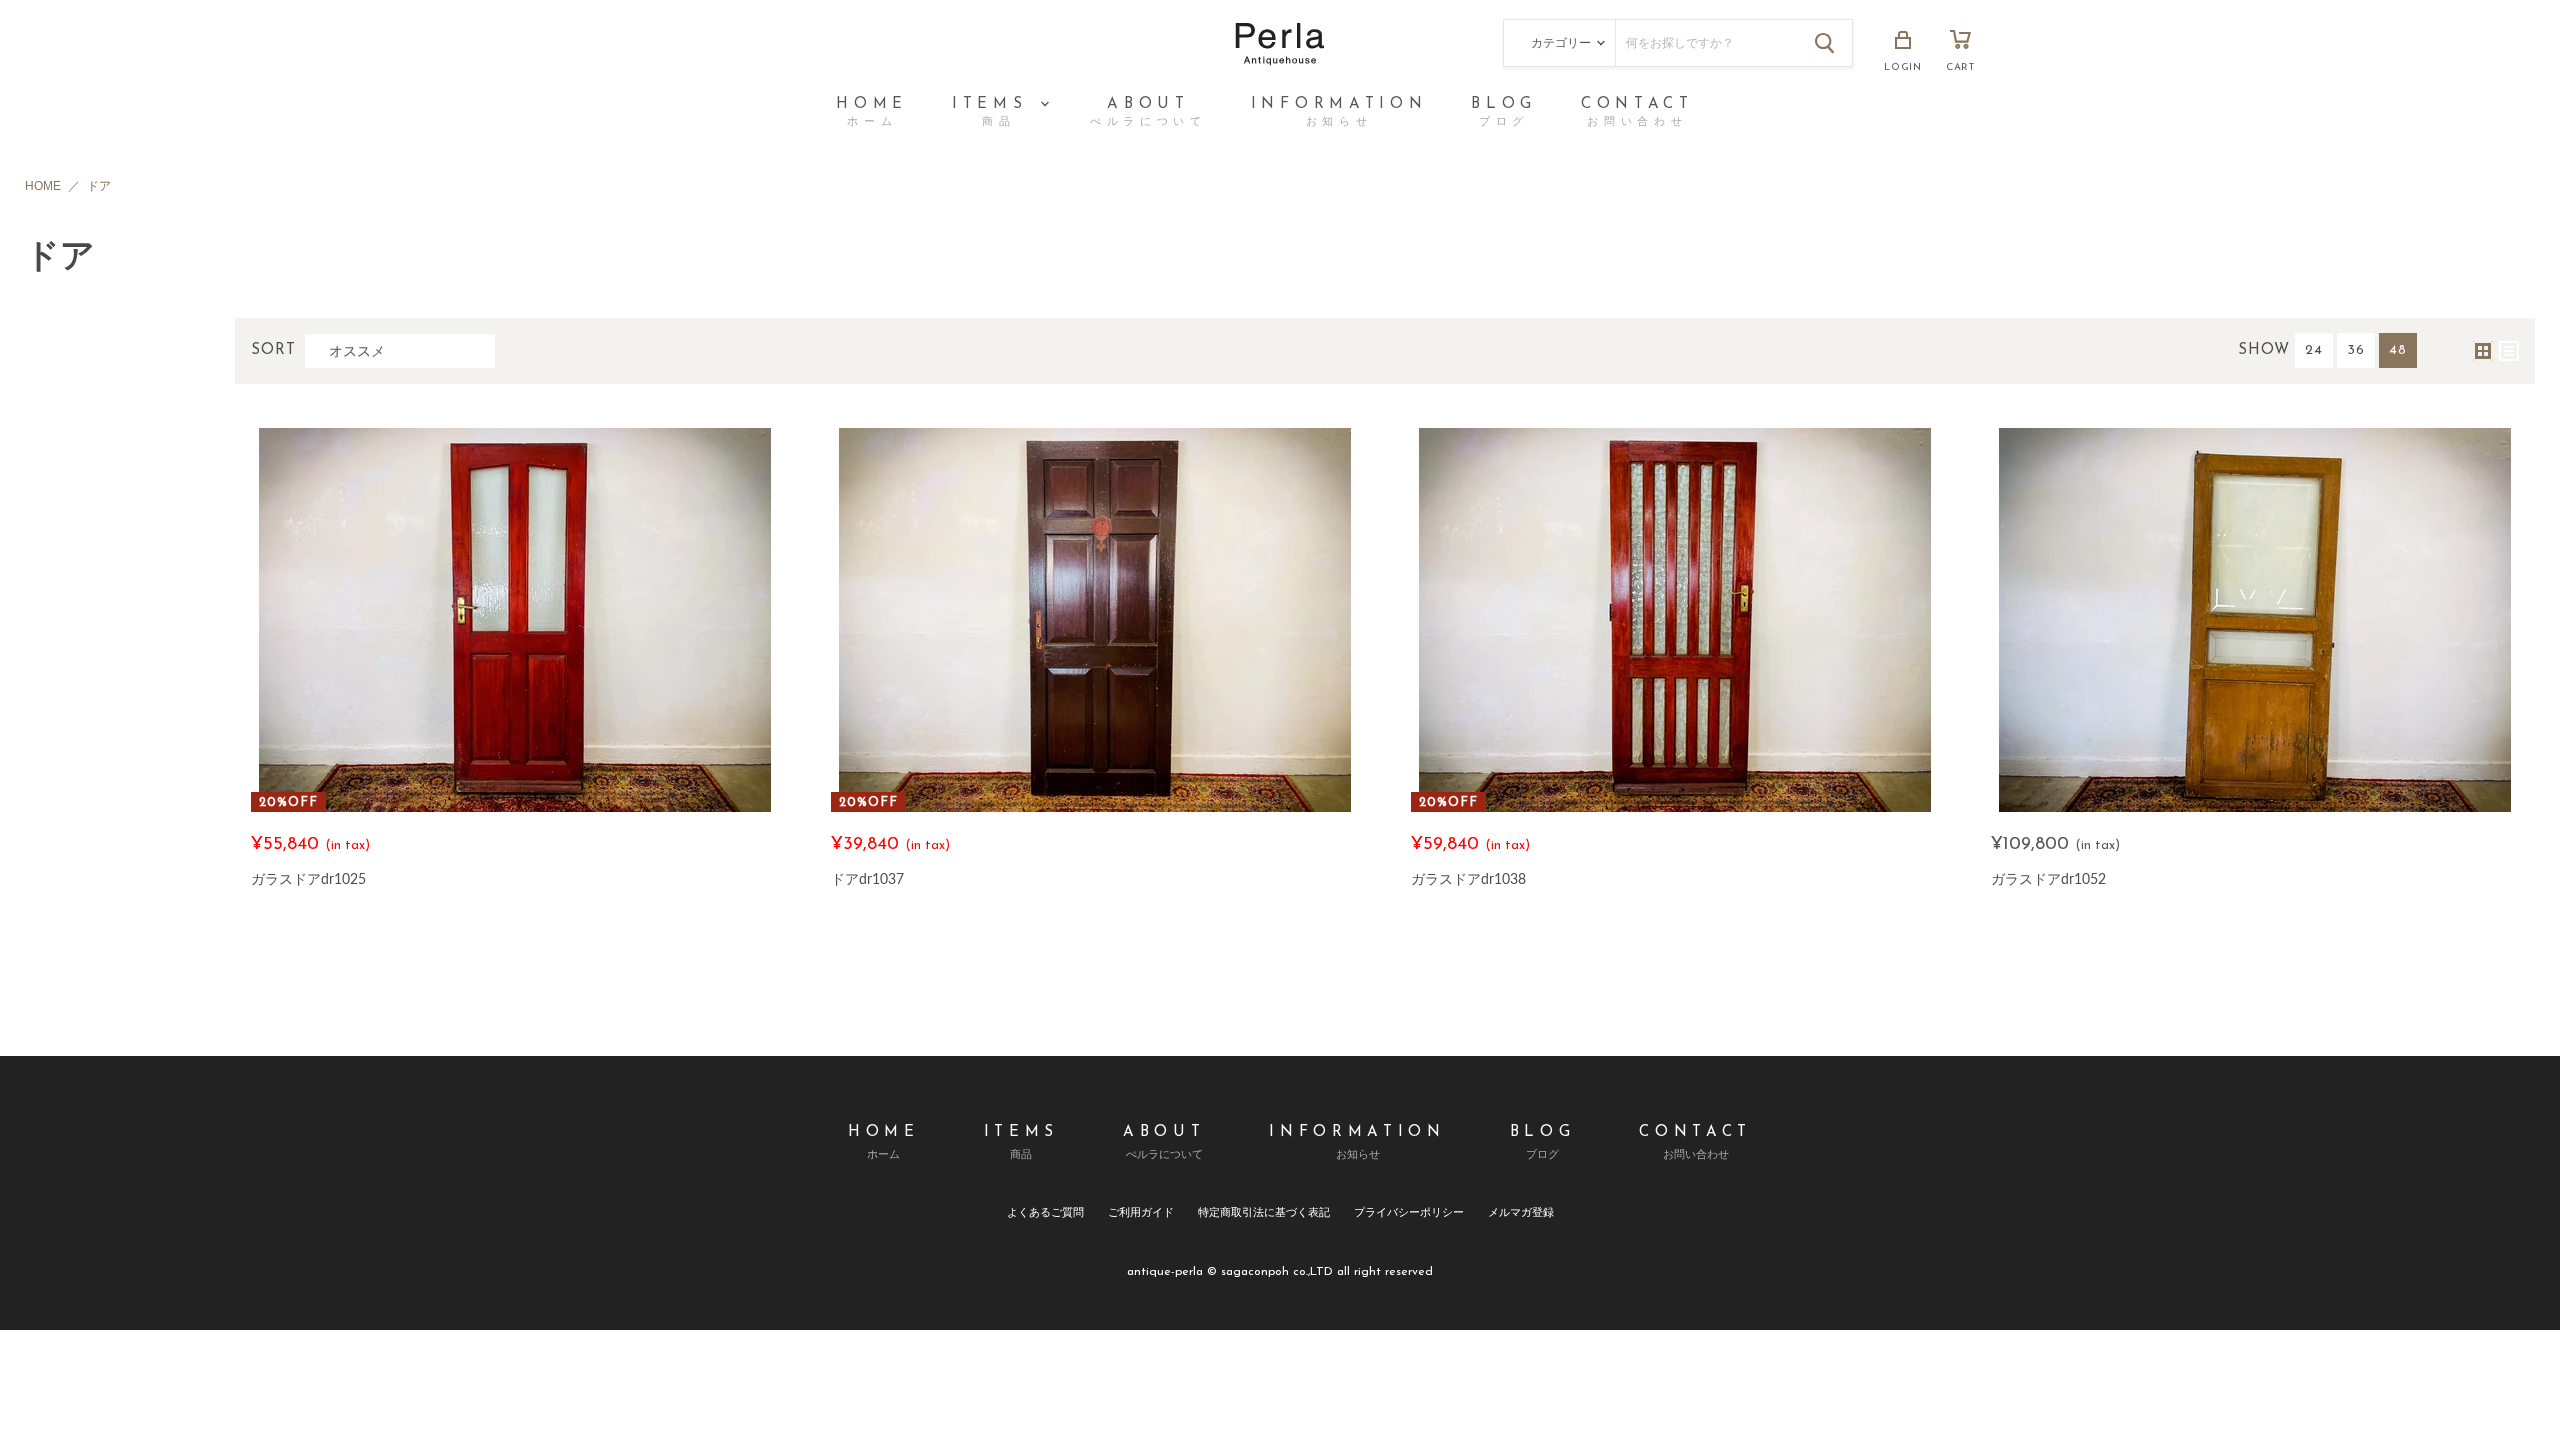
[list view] (2509, 351)
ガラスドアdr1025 (308, 878)
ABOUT (1148, 112)
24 (2314, 350)
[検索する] (1825, 43)
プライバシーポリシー (1409, 1211)
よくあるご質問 (1045, 1211)
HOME (872, 112)
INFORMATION (1339, 112)
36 (2356, 350)
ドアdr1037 (867, 878)
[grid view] (2483, 351)
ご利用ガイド (1141, 1211)
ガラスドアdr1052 (2048, 878)
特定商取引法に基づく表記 (1264, 1211)
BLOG (1504, 112)
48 (2398, 350)
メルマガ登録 (1521, 1211)
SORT (274, 350)
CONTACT (1637, 112)
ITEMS (995, 112)
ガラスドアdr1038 (1468, 878)
